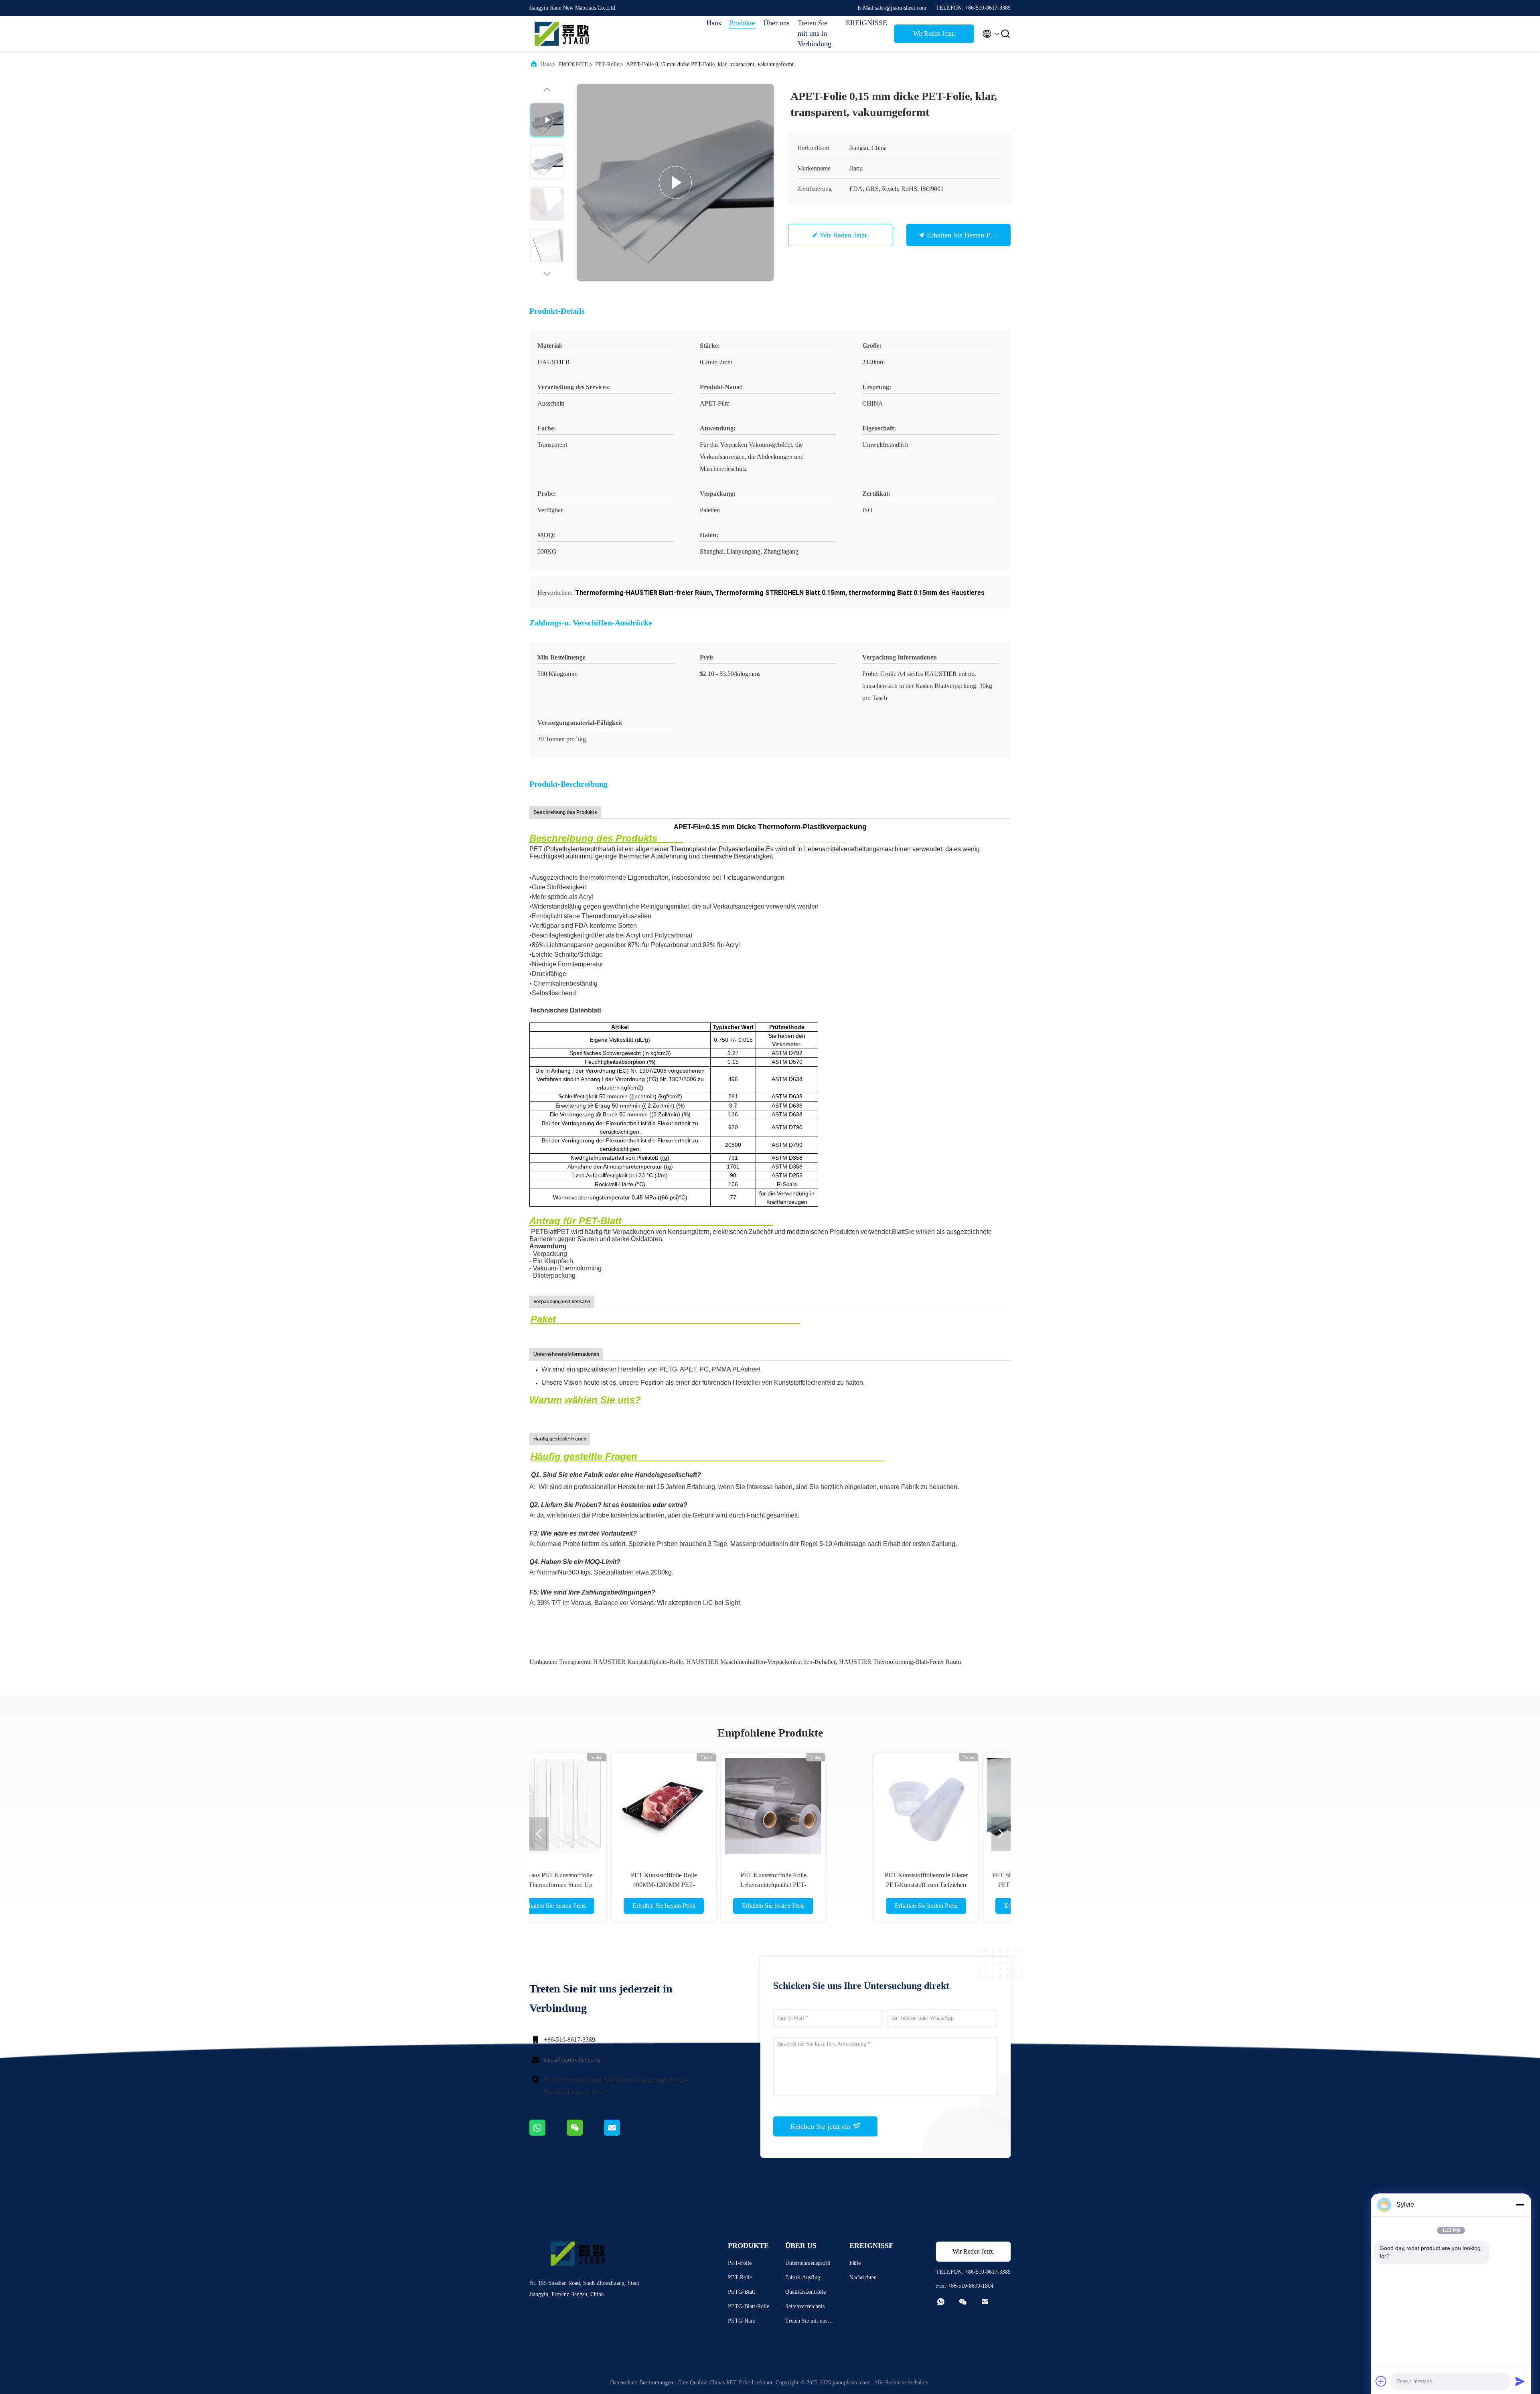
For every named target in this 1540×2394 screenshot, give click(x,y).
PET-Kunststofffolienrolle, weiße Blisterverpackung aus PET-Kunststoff (934, 1885)
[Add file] (1381, 2381)
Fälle (855, 2263)
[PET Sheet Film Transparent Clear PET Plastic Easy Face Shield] (715, 1806)
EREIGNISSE (866, 23)
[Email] (622, 2134)
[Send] (1520, 2381)
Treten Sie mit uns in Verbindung (815, 33)
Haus (714, 23)
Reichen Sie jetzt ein (822, 2126)
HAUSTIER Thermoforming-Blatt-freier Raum (900, 1662)
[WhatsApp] (548, 2134)
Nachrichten (863, 2277)
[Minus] (1520, 2205)
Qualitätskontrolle (805, 2292)
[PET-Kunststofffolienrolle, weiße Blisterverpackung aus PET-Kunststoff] (934, 1806)
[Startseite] (561, 34)
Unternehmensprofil (808, 2263)
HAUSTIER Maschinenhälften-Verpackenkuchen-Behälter (761, 1662)
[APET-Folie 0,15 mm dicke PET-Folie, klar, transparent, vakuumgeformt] (675, 183)
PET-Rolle (607, 64)
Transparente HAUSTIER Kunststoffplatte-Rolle (621, 1662)
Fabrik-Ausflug (803, 2277)
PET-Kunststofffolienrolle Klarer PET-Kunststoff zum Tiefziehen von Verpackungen (606, 1885)
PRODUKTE (573, 64)
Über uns (776, 23)
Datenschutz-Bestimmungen (641, 2383)
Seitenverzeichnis (805, 2306)
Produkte (742, 23)
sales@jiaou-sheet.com (573, 2060)
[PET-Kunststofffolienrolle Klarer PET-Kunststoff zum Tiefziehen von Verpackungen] (606, 1806)
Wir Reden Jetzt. (934, 33)
